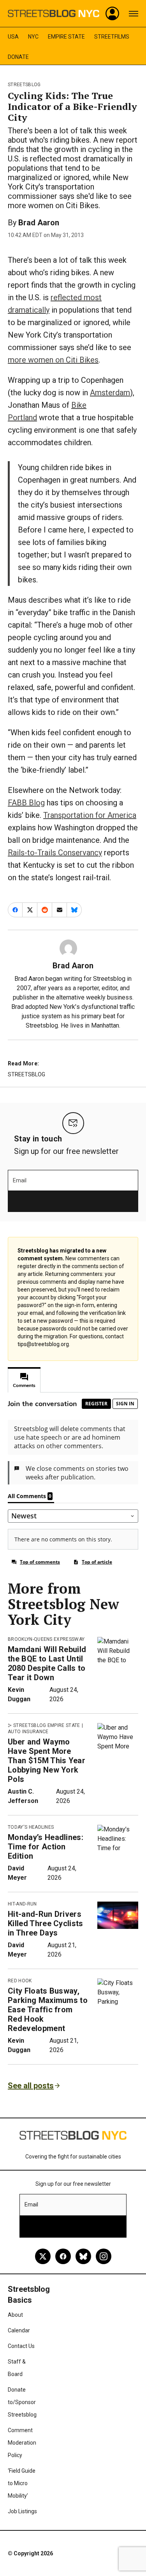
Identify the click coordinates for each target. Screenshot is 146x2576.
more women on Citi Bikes (53, 360)
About (15, 2315)
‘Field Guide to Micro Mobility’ (22, 2483)
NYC (33, 37)
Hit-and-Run (22, 1904)
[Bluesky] (83, 2256)
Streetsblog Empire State (47, 1725)
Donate (18, 57)
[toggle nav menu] (134, 14)
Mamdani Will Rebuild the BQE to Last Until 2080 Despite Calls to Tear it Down (47, 1663)
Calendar (19, 2330)
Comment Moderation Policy (22, 2443)
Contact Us (21, 2346)
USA (13, 37)
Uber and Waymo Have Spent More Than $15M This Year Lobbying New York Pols (47, 1760)
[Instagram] (104, 2256)
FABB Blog (26, 803)
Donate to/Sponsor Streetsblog (22, 2402)
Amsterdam (110, 393)
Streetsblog (24, 85)
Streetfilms (112, 37)
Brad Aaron (39, 223)
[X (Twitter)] (43, 2256)
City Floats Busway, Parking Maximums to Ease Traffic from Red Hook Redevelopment (48, 2010)
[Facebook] (63, 2256)
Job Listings (22, 2511)
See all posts (31, 2086)
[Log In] (113, 14)
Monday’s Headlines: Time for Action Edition (46, 1847)
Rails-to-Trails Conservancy (55, 853)
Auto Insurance (28, 1732)
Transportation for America (90, 815)
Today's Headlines (31, 1827)
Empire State (66, 37)
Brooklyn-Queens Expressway (46, 1639)
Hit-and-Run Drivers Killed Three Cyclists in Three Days (46, 1923)
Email (20, 1180)
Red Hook (20, 1981)
